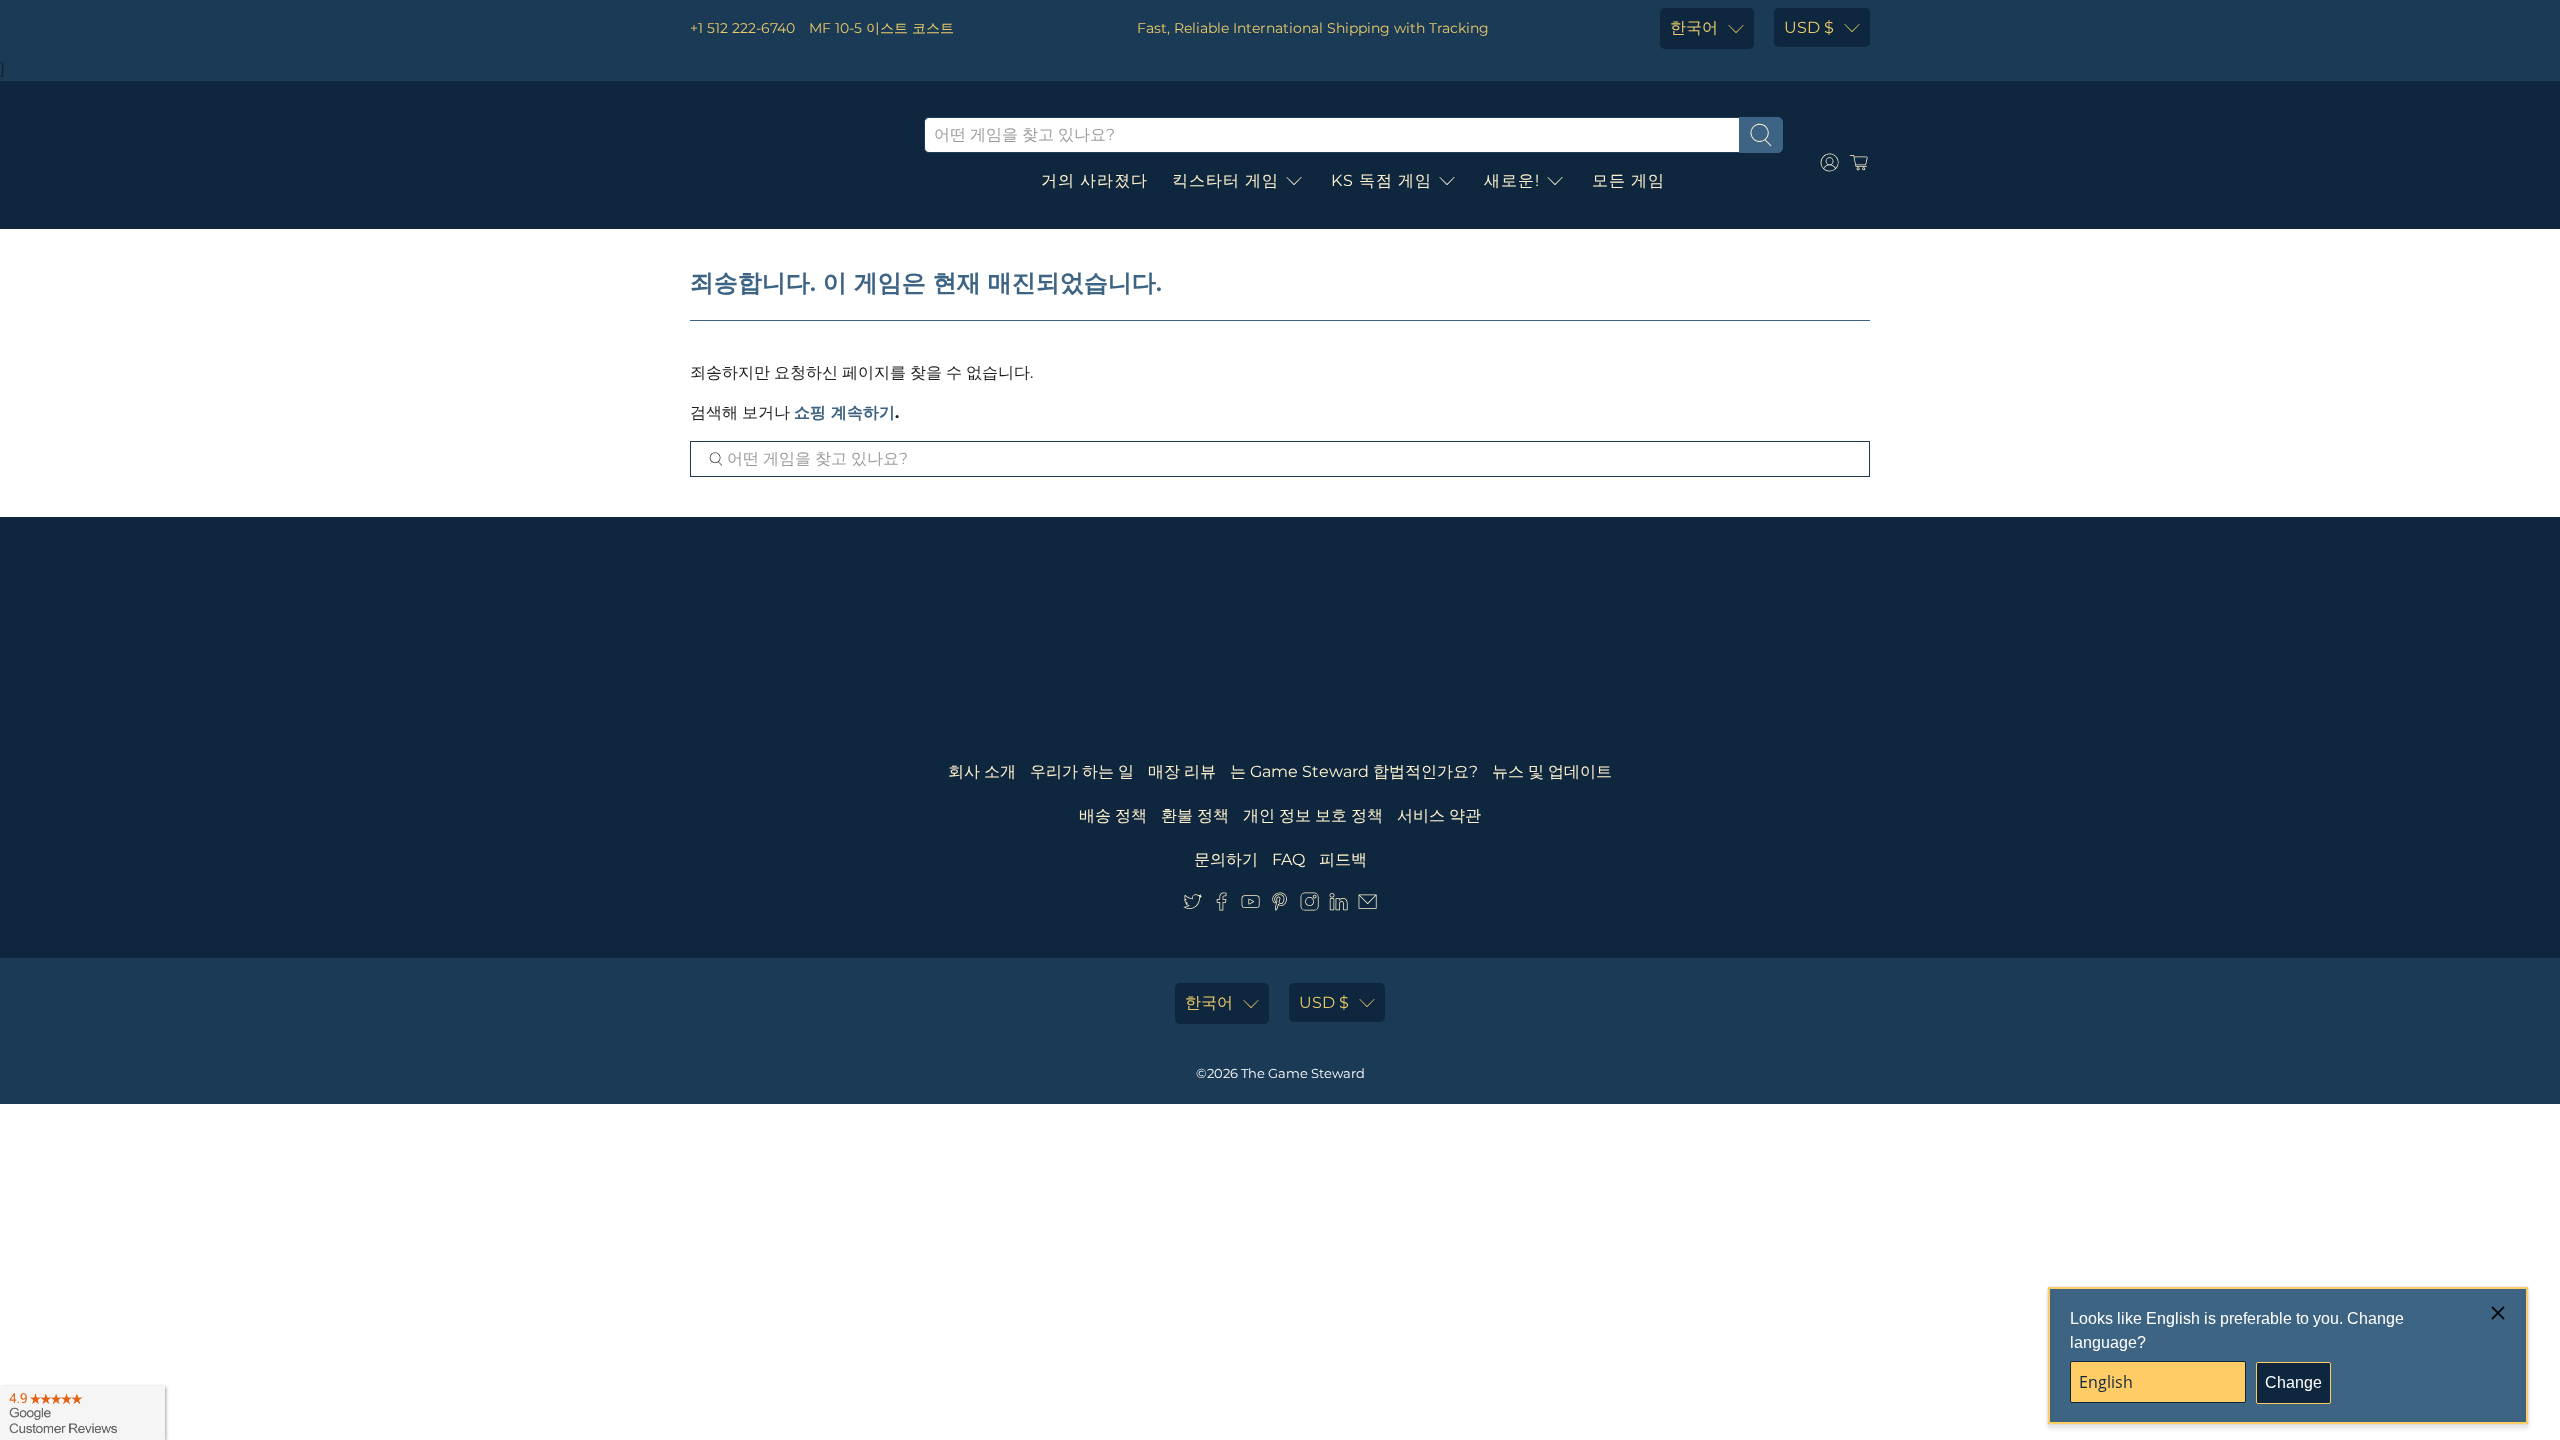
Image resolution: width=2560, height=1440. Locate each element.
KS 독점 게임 (1381, 180)
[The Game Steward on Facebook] (1221, 905)
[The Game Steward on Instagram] (1309, 905)
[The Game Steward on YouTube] (1250, 905)
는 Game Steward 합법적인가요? (1354, 771)
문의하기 (1226, 859)
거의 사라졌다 (1094, 180)
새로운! (1512, 180)
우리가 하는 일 (1082, 771)
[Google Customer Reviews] (82, 1413)
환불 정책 (1195, 815)
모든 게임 (1628, 180)
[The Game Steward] (792, 163)
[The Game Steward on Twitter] (1192, 905)
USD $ (1809, 27)
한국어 (1694, 27)
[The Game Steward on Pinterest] (1279, 905)
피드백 (1343, 859)
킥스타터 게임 (1225, 180)
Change (2293, 1382)
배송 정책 (1113, 815)
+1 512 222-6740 (742, 28)
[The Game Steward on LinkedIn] (1338, 905)
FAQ (1288, 859)
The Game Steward (1303, 1073)
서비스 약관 (1439, 815)
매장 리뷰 (1182, 771)
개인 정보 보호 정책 (1313, 815)
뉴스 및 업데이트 (1552, 771)
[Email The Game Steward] (1367, 905)
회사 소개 (982, 771)
